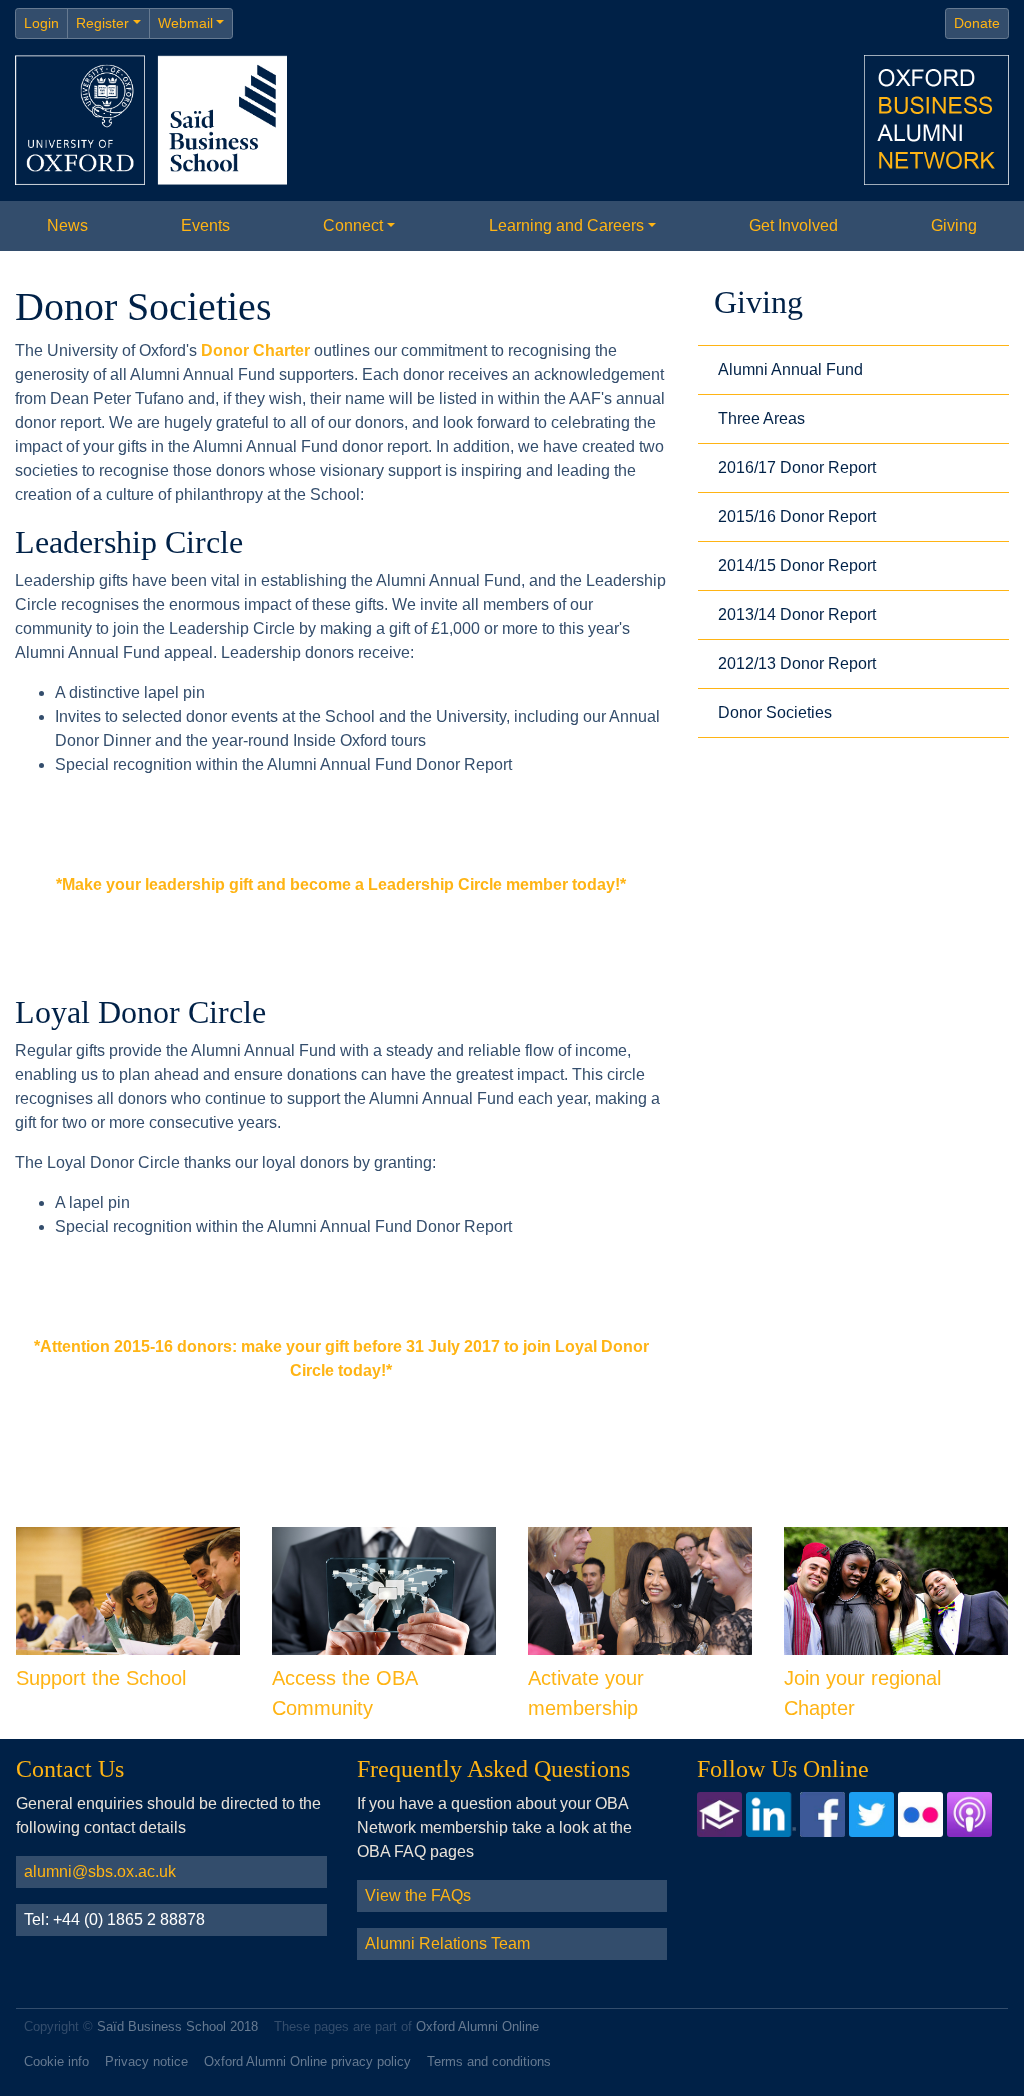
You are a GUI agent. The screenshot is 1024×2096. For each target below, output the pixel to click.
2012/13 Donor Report (797, 663)
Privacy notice (146, 2061)
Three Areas (761, 418)
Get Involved (793, 225)
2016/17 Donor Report (797, 467)
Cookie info (56, 2061)
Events (205, 225)
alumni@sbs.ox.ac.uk (100, 1871)
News (67, 225)
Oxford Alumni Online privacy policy (307, 2061)
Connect (353, 225)
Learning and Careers (566, 225)
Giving (954, 225)
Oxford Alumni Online (477, 2026)
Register (102, 23)
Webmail (185, 23)
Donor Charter (255, 350)
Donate (977, 23)
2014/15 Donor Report (797, 565)
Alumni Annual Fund (790, 369)
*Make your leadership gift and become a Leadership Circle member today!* (341, 884)
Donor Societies (775, 712)
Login (41, 23)
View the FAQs (418, 1895)
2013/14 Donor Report (797, 614)
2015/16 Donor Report (797, 516)
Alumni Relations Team (447, 1943)
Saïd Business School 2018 (177, 2026)
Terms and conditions (489, 2061)
